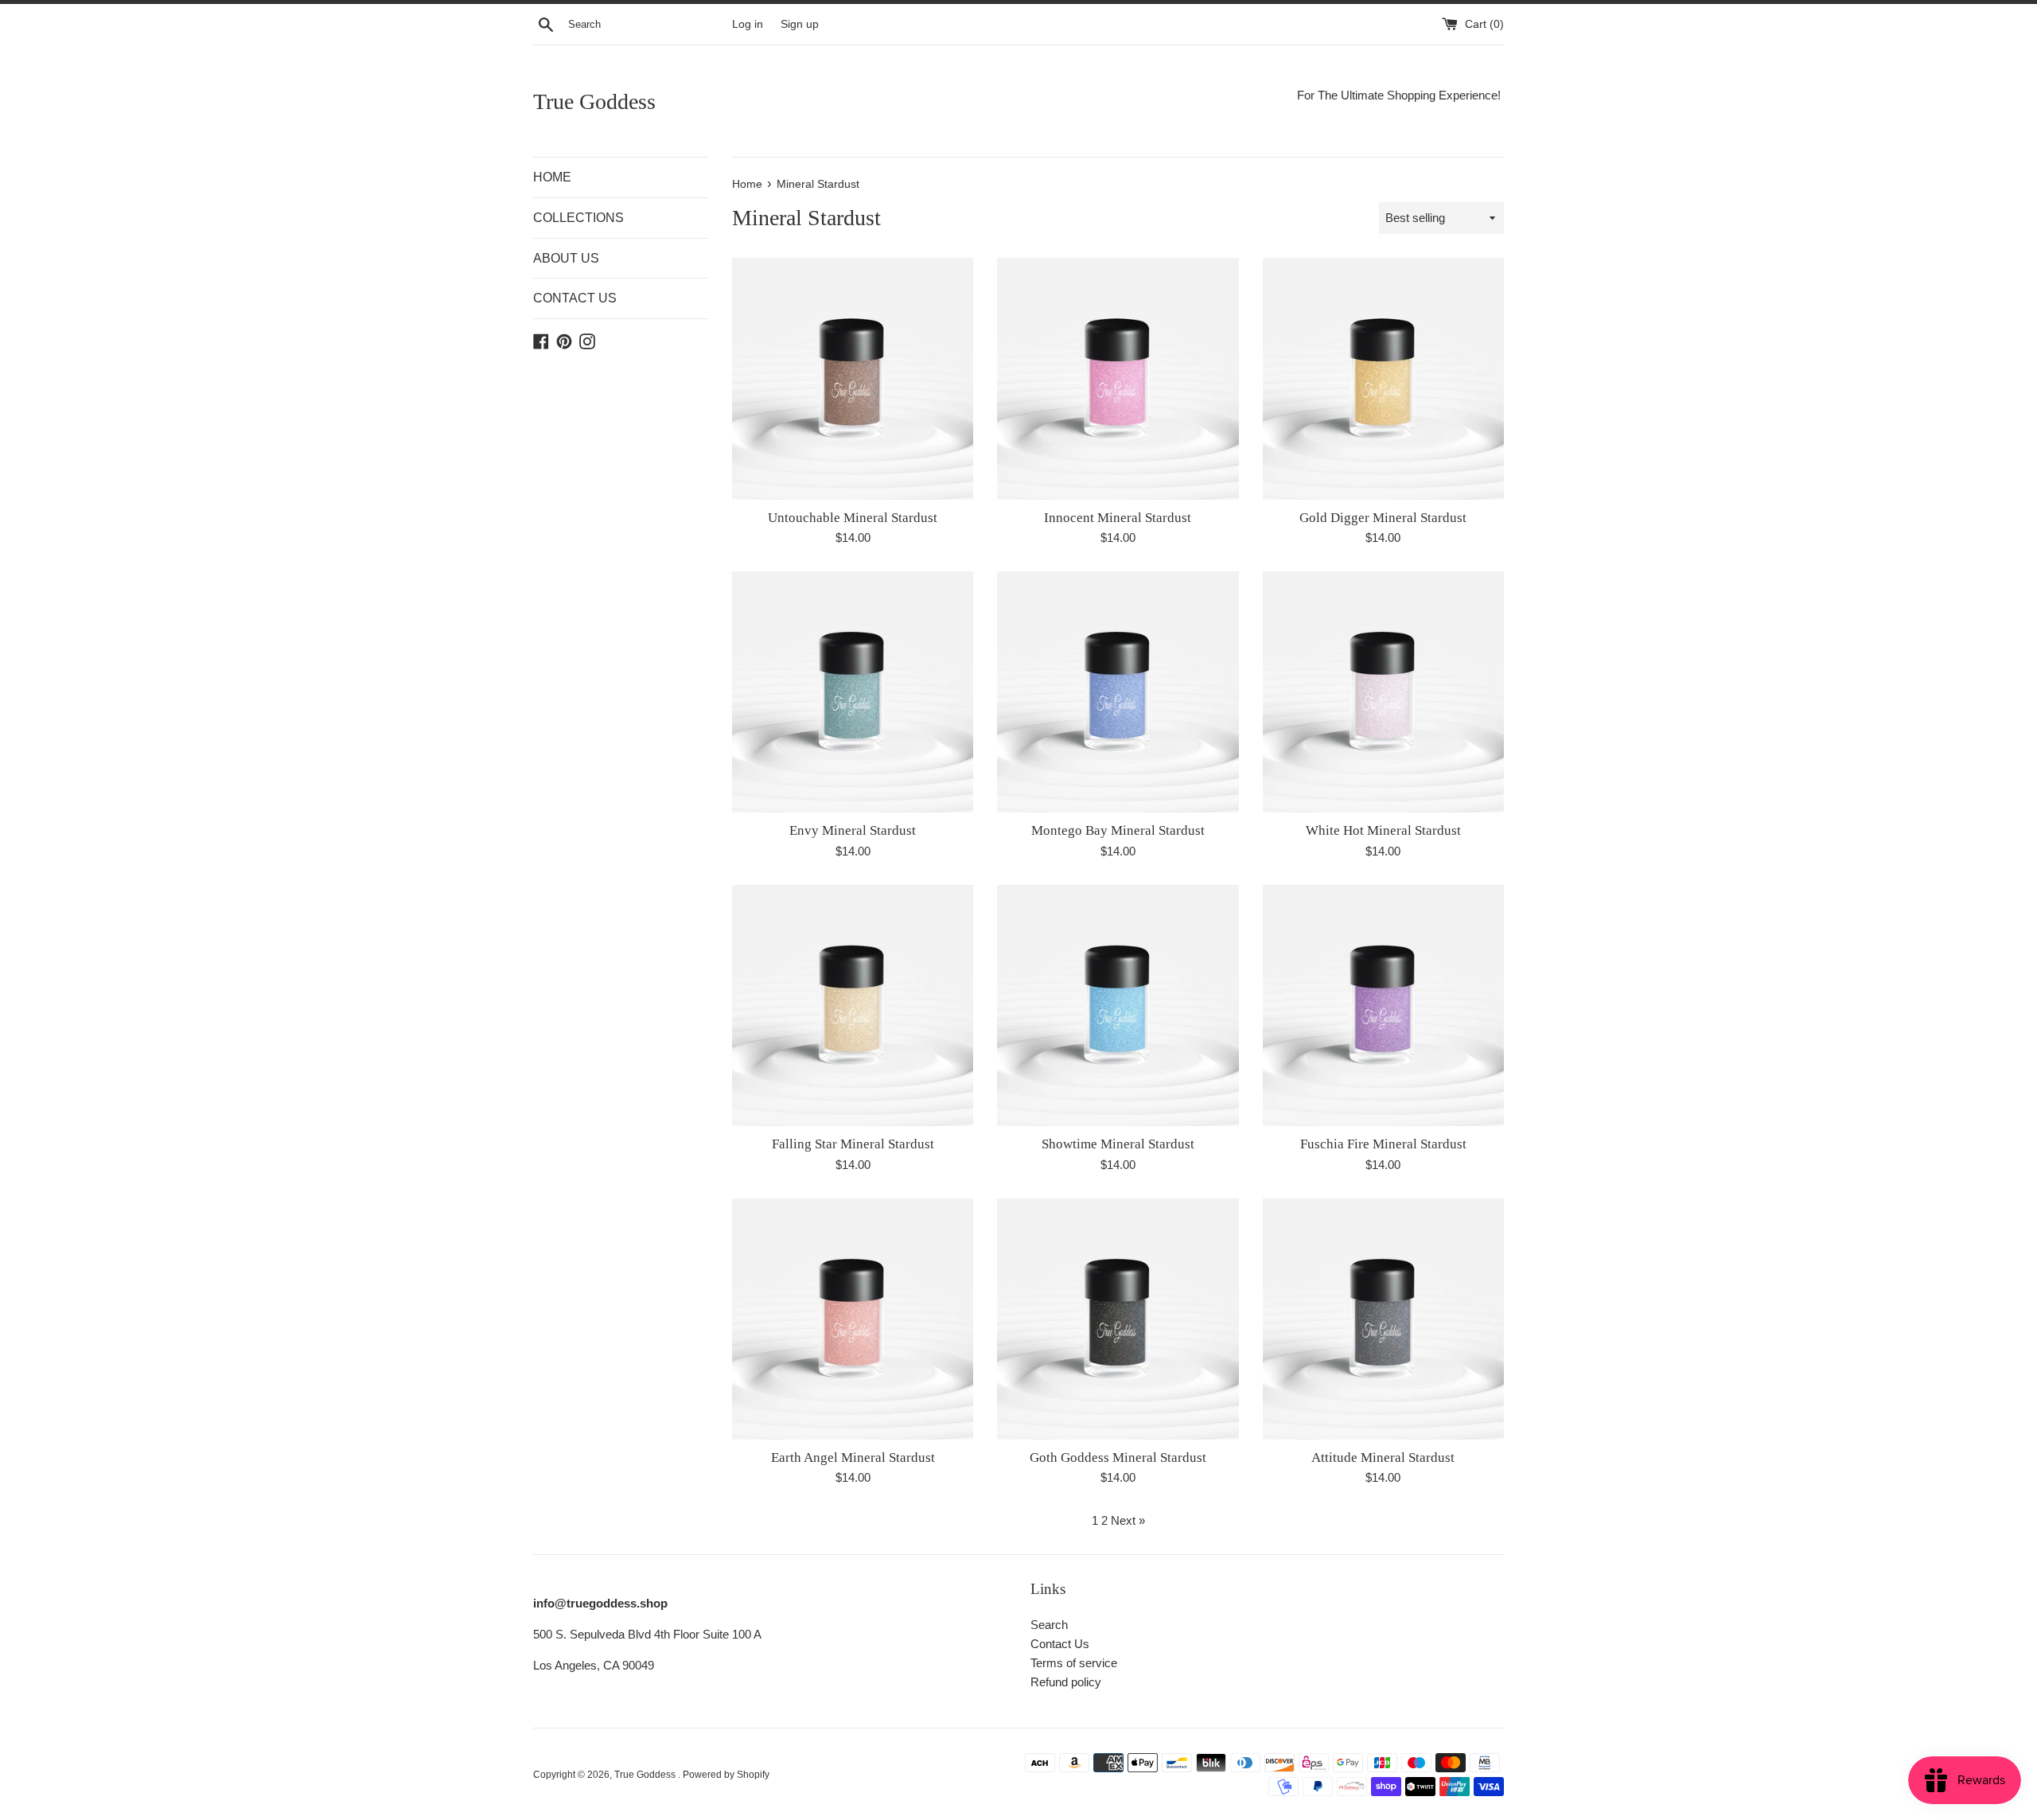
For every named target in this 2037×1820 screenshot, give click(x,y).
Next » (1128, 1520)
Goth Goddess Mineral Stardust (1118, 1458)
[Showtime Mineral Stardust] (1118, 1005)
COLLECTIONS (578, 218)
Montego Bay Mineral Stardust (1118, 830)
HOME (552, 177)
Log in (748, 24)
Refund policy (1066, 1682)
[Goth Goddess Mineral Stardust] (1118, 1319)
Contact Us (1060, 1644)
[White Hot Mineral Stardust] (1383, 692)
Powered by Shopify (726, 1775)
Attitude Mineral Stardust (1383, 1458)
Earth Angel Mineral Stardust (853, 1458)
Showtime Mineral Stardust (1118, 1144)
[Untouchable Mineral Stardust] (853, 378)
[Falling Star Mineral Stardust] (853, 1005)
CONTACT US (575, 298)
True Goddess (594, 101)
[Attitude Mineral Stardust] (1383, 1319)
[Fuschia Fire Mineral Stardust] (1383, 1005)
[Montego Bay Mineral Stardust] (1118, 692)
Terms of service (1074, 1663)
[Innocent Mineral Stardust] (1118, 378)
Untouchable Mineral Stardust (853, 518)
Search (1049, 1625)
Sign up (800, 24)
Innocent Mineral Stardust (1118, 518)
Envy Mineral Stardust (853, 830)
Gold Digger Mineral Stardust (1383, 518)
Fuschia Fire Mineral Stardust (1383, 1144)
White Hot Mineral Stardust (1383, 830)
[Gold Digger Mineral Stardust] (1383, 378)
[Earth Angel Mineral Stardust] (853, 1319)
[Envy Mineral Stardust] (853, 692)
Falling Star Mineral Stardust (853, 1144)
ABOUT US (566, 258)
